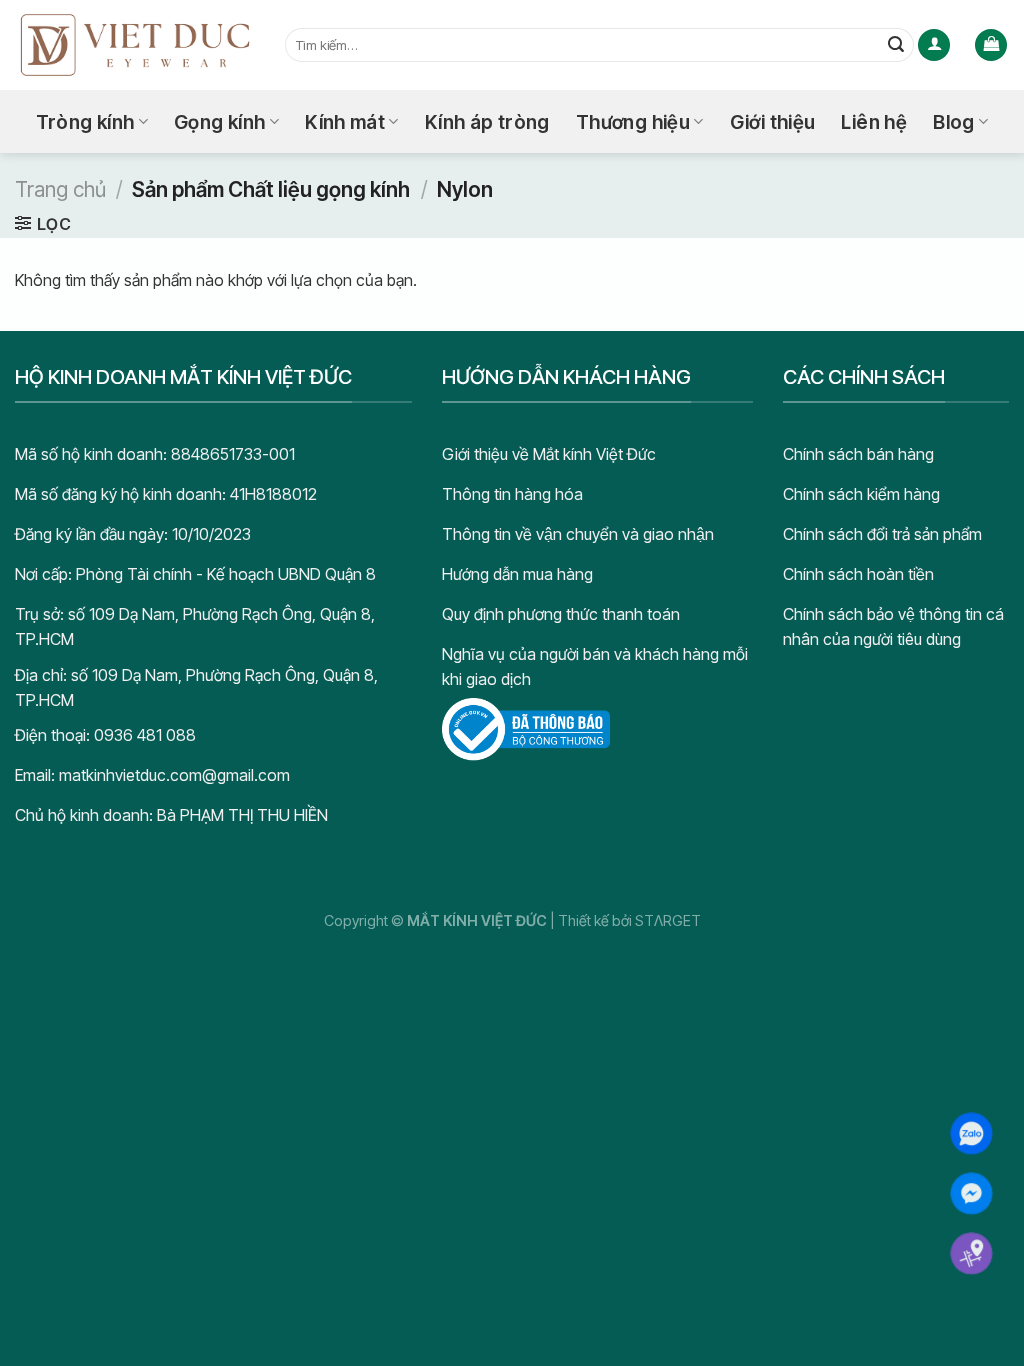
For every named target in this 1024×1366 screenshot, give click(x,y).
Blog (954, 122)
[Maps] (971, 1253)
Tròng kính (85, 122)
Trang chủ (60, 189)
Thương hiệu (633, 122)
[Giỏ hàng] (991, 45)
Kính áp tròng (487, 122)
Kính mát (345, 122)
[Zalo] (971, 1133)
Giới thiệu (773, 122)
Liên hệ (874, 122)
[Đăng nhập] (934, 45)
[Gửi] (896, 45)
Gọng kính (219, 122)
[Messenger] (971, 1193)
